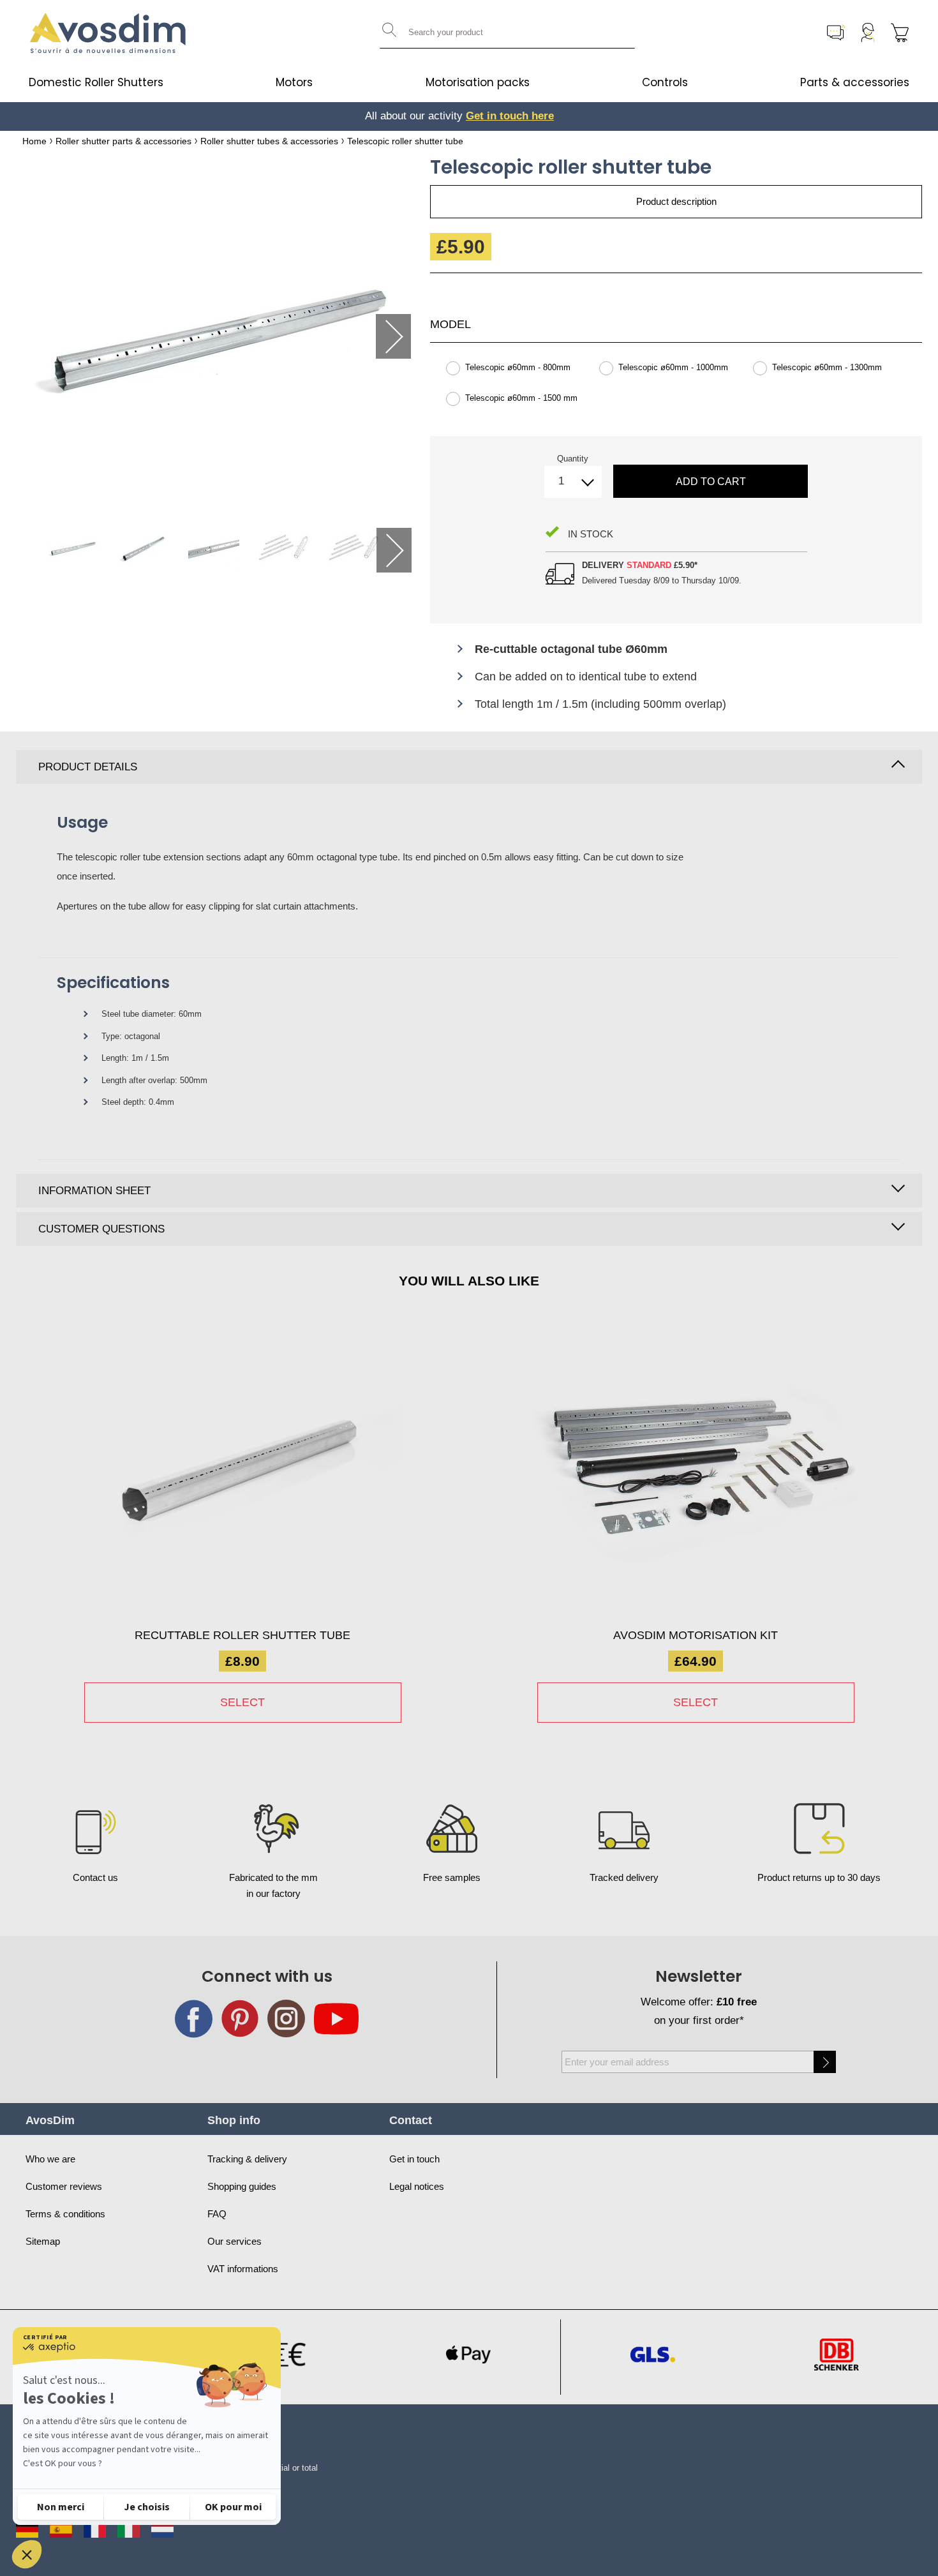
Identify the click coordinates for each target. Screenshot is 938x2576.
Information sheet (94, 1191)
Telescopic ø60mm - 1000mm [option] (673, 367)
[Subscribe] (825, 2062)
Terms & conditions (65, 2214)
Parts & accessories (855, 82)
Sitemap (43, 2241)
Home (34, 141)
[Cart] (900, 33)
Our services (234, 2241)
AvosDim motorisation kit (696, 1635)
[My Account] (868, 33)
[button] (27, 2554)
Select (242, 1702)
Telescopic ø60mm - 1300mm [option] (827, 367)
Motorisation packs (478, 82)
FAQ (217, 2214)
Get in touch (414, 2159)
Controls (665, 82)
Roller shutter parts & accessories (123, 141)
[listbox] (676, 389)
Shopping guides (242, 2186)
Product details (88, 767)
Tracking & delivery (247, 2159)
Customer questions (101, 1229)
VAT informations (243, 2269)
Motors (294, 82)
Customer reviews (64, 2186)
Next (393, 336)
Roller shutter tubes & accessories (269, 141)
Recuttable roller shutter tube (242, 1635)
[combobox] (507, 33)
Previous (46, 336)
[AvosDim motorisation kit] (696, 1475)
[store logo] (108, 33)
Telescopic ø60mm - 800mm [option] (518, 367)
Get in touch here (503, 116)
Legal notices (417, 2186)
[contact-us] (836, 33)
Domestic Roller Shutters (96, 82)
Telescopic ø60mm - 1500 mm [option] (521, 398)
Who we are (50, 2159)
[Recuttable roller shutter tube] (242, 1475)
